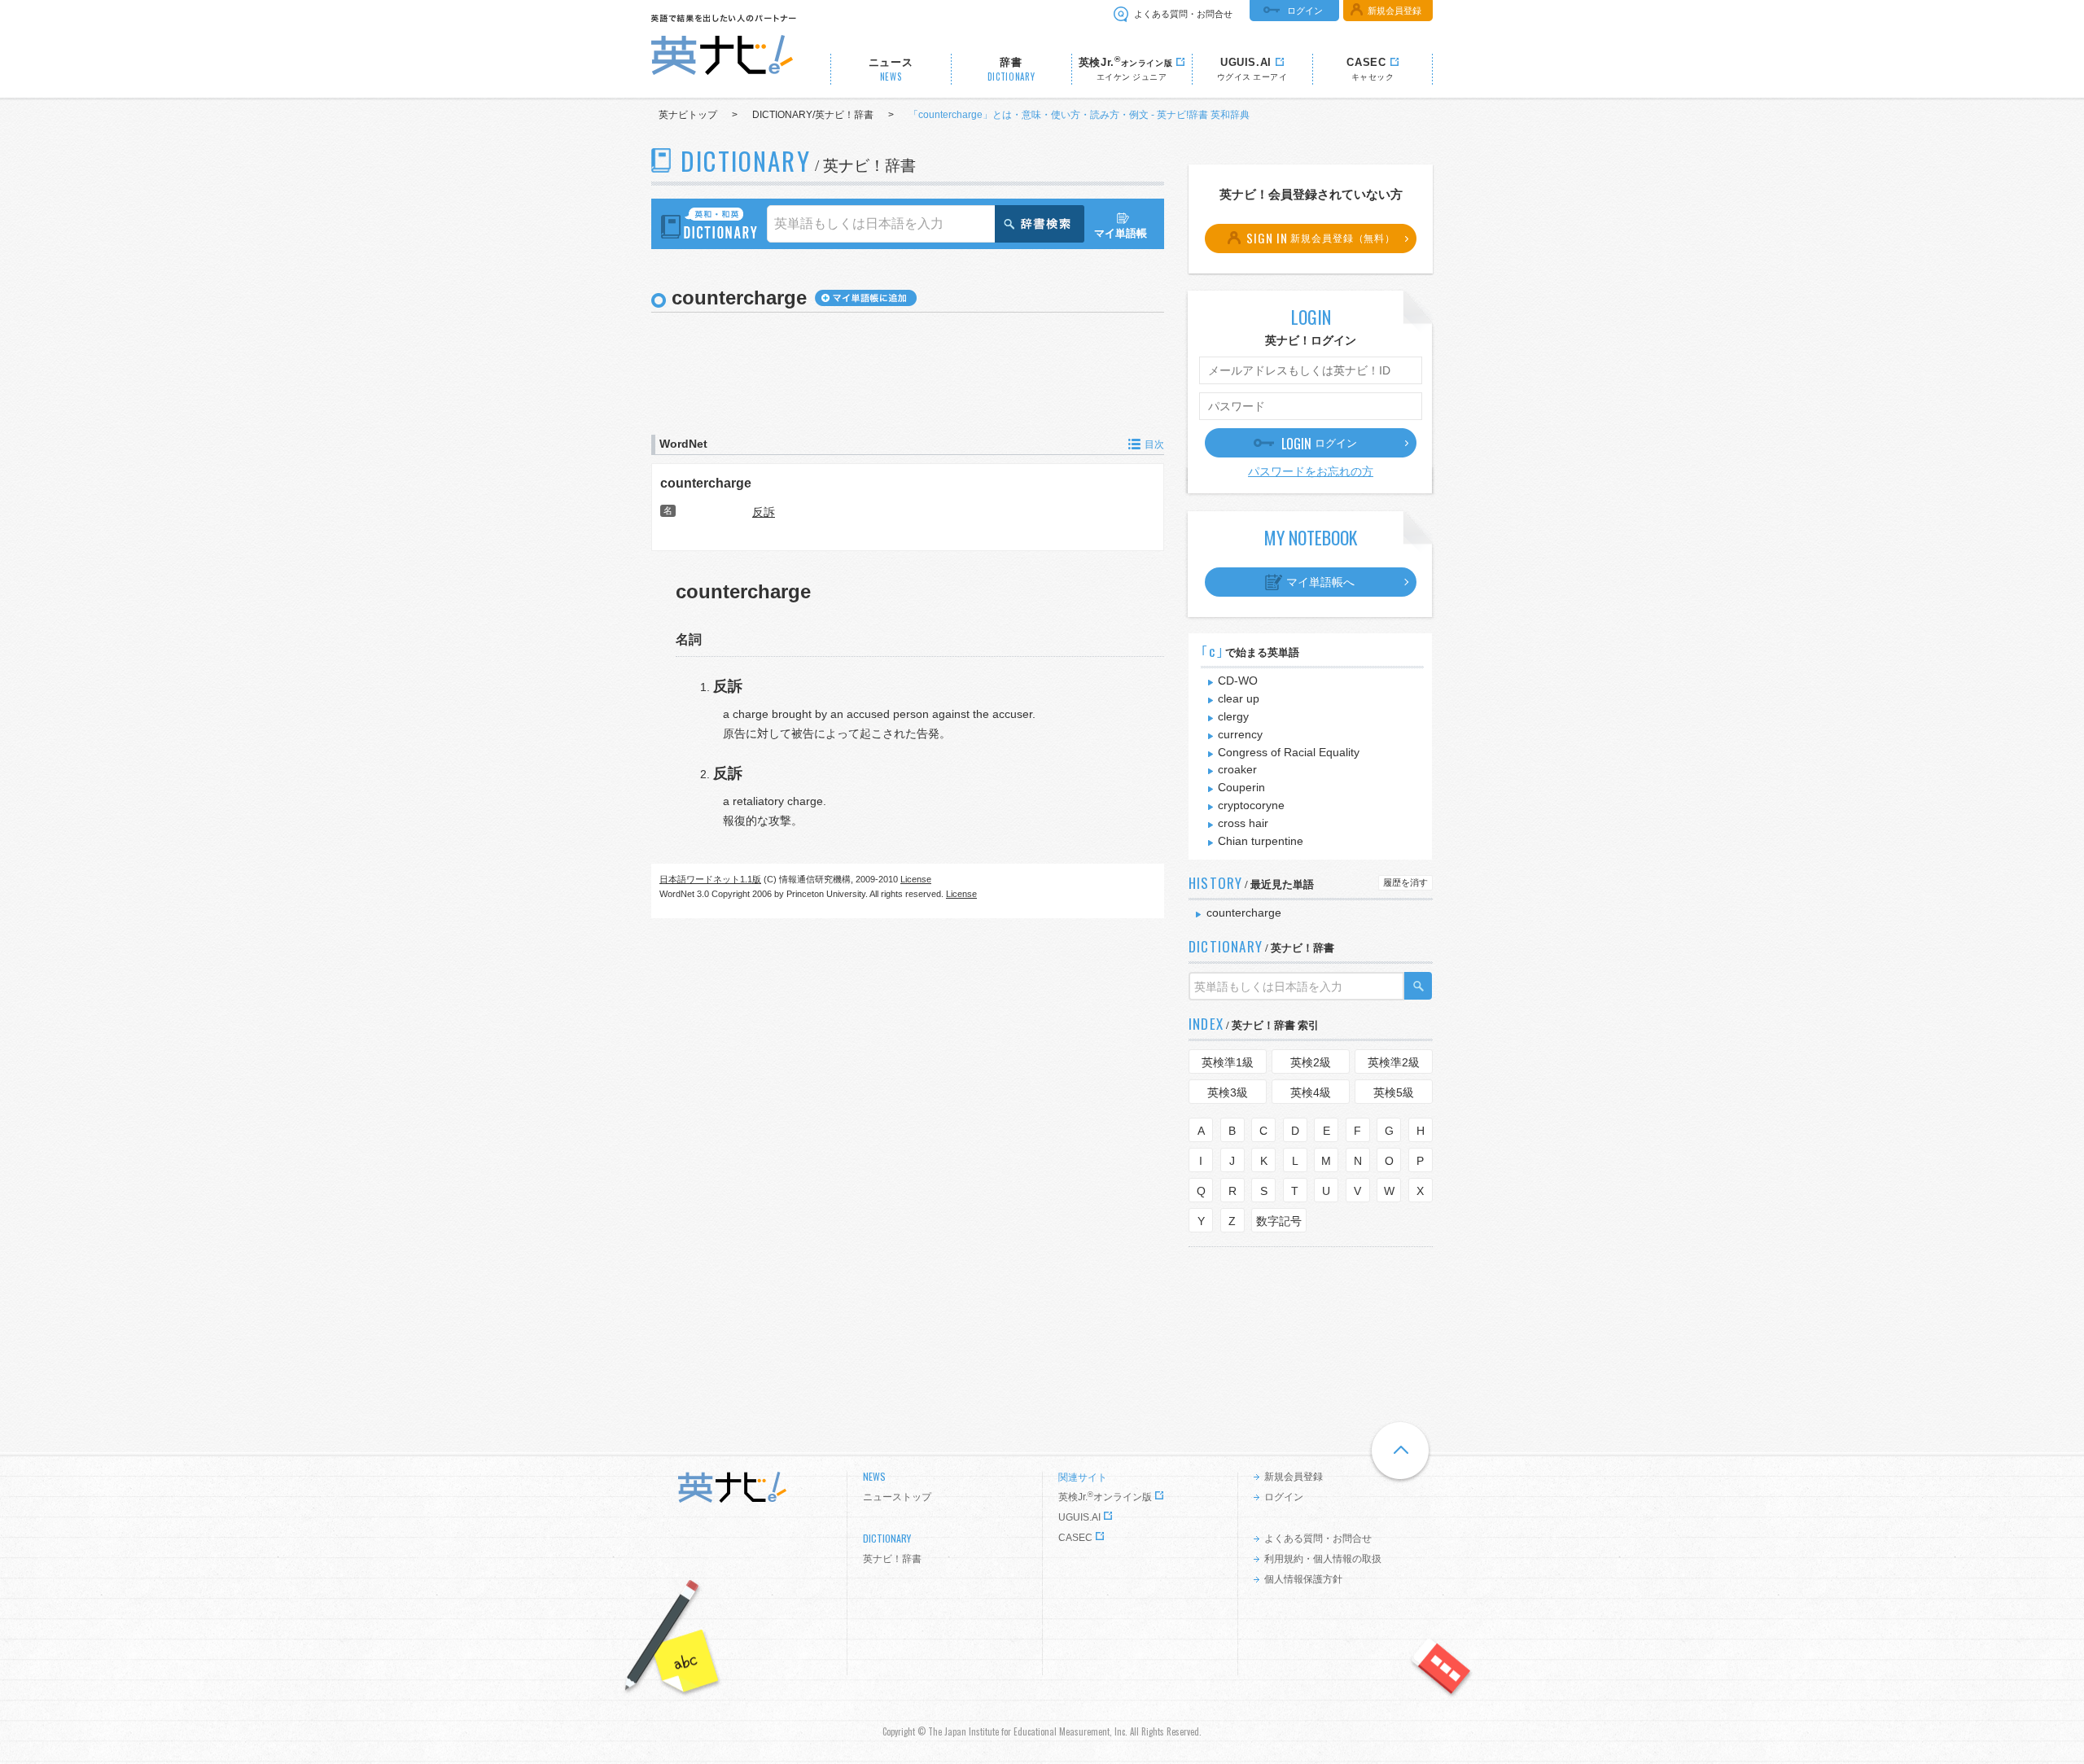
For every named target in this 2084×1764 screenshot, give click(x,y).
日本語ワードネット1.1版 (710, 879)
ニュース (891, 70)
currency (1240, 734)
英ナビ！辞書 (892, 1559)
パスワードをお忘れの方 (1311, 471)
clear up (1239, 698)
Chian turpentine (1261, 841)
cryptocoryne (1251, 805)
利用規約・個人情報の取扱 (1323, 1559)
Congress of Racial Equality (1289, 752)
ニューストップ (897, 1497)
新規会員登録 (1394, 11)
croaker (1237, 769)
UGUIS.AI (1079, 1517)
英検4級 (1311, 1092)
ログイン (1305, 11)
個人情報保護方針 (1303, 1579)
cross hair (1243, 823)
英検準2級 (1394, 1062)
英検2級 (1311, 1062)
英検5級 (1394, 1092)
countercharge (706, 483)
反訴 (764, 512)
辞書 (1011, 70)
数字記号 (1279, 1221)
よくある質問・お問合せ (1183, 14)
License (916, 879)
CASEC (1075, 1538)
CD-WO (1238, 681)
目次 (1154, 444)
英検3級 (1228, 1092)
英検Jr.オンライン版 (1105, 1497)
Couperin (1241, 787)
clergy (1233, 716)
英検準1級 (1228, 1062)
